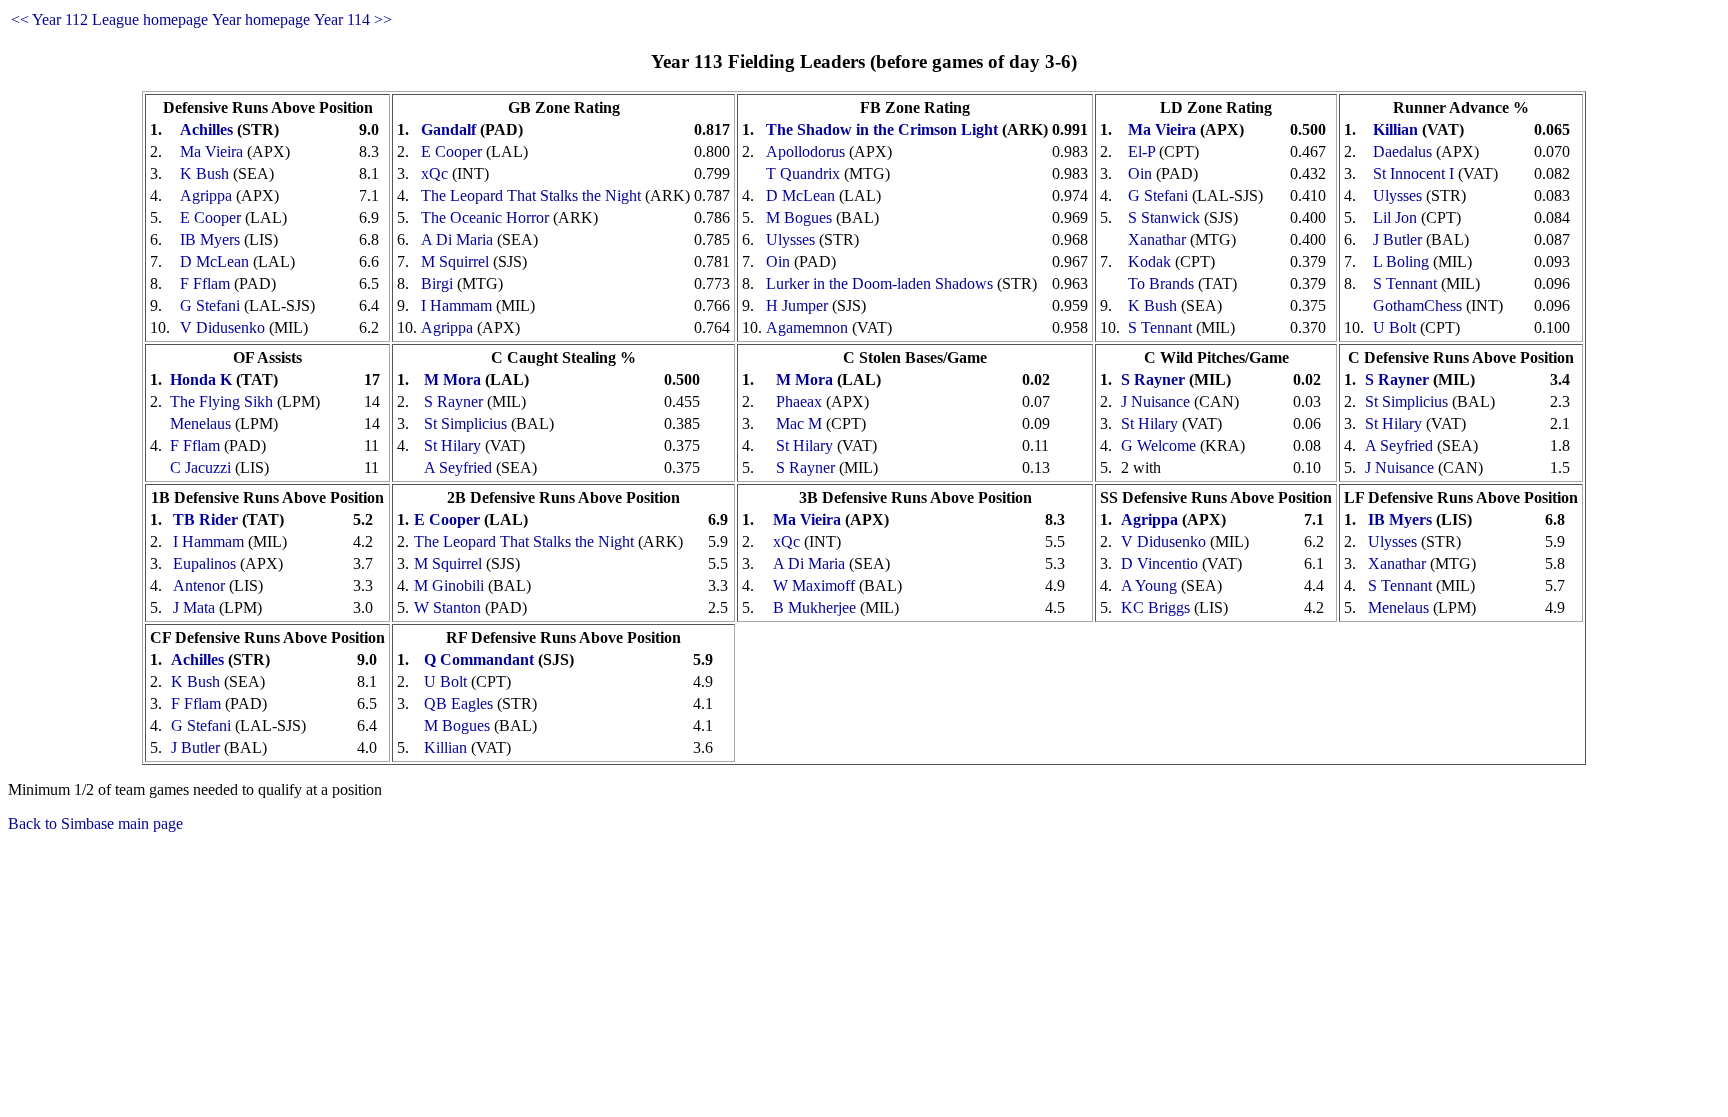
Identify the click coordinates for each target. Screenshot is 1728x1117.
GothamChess (1417, 305)
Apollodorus (805, 151)
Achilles (206, 129)
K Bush (204, 173)
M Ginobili (449, 585)
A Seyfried (458, 467)
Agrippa (206, 195)
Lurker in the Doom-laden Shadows (879, 283)
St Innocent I (1413, 173)
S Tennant (1160, 327)
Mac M (799, 423)
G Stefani (210, 305)
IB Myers (210, 239)
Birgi (437, 283)
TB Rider (205, 519)
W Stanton (447, 607)
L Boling (1401, 261)
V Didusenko (222, 327)
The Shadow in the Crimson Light (882, 129)
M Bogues (799, 217)
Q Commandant (479, 659)
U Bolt (1394, 327)
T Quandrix (803, 173)
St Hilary (452, 445)
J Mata (194, 607)
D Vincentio (1159, 563)
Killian (1395, 129)
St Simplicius (465, 423)
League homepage (150, 19)
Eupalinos (204, 563)
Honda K (201, 379)
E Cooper (210, 217)
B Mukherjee (814, 607)
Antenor (199, 585)
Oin (778, 261)
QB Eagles (458, 703)
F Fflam (205, 283)
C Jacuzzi (200, 467)
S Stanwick (1164, 217)
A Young (1149, 585)
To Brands (1161, 283)
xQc (434, 173)
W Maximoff (814, 585)
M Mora (452, 379)
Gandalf (448, 129)
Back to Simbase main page (95, 823)
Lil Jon (1395, 217)
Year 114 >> (353, 19)
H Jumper (797, 305)
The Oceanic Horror (485, 217)
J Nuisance (1155, 401)
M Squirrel (455, 261)
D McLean (214, 261)
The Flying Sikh (221, 401)
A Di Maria (457, 239)
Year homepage (261, 19)
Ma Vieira (211, 151)
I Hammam (456, 305)
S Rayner (453, 401)
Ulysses (790, 239)
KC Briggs (1155, 607)
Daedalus (1402, 151)
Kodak (1149, 261)
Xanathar (1157, 239)
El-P (1141, 151)
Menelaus (200, 423)
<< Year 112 (49, 19)
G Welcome (1158, 445)
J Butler (1397, 239)
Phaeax (799, 401)
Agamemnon (807, 327)
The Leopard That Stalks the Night (531, 195)
